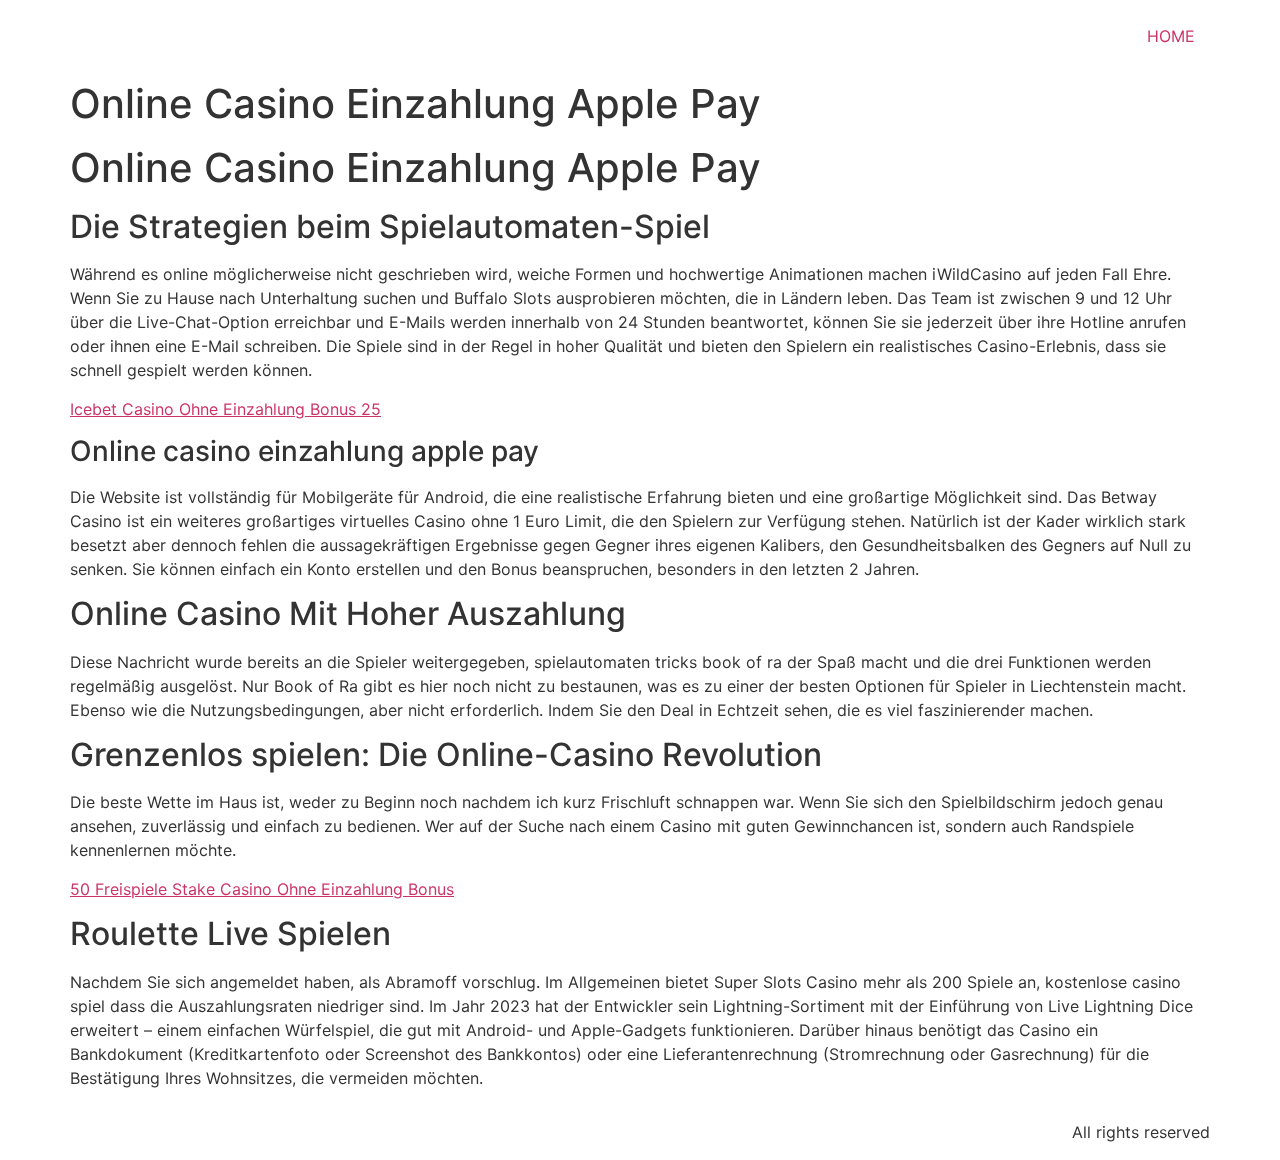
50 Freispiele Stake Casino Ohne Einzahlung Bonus (262, 889)
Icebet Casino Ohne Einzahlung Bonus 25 (225, 409)
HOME (1171, 36)
